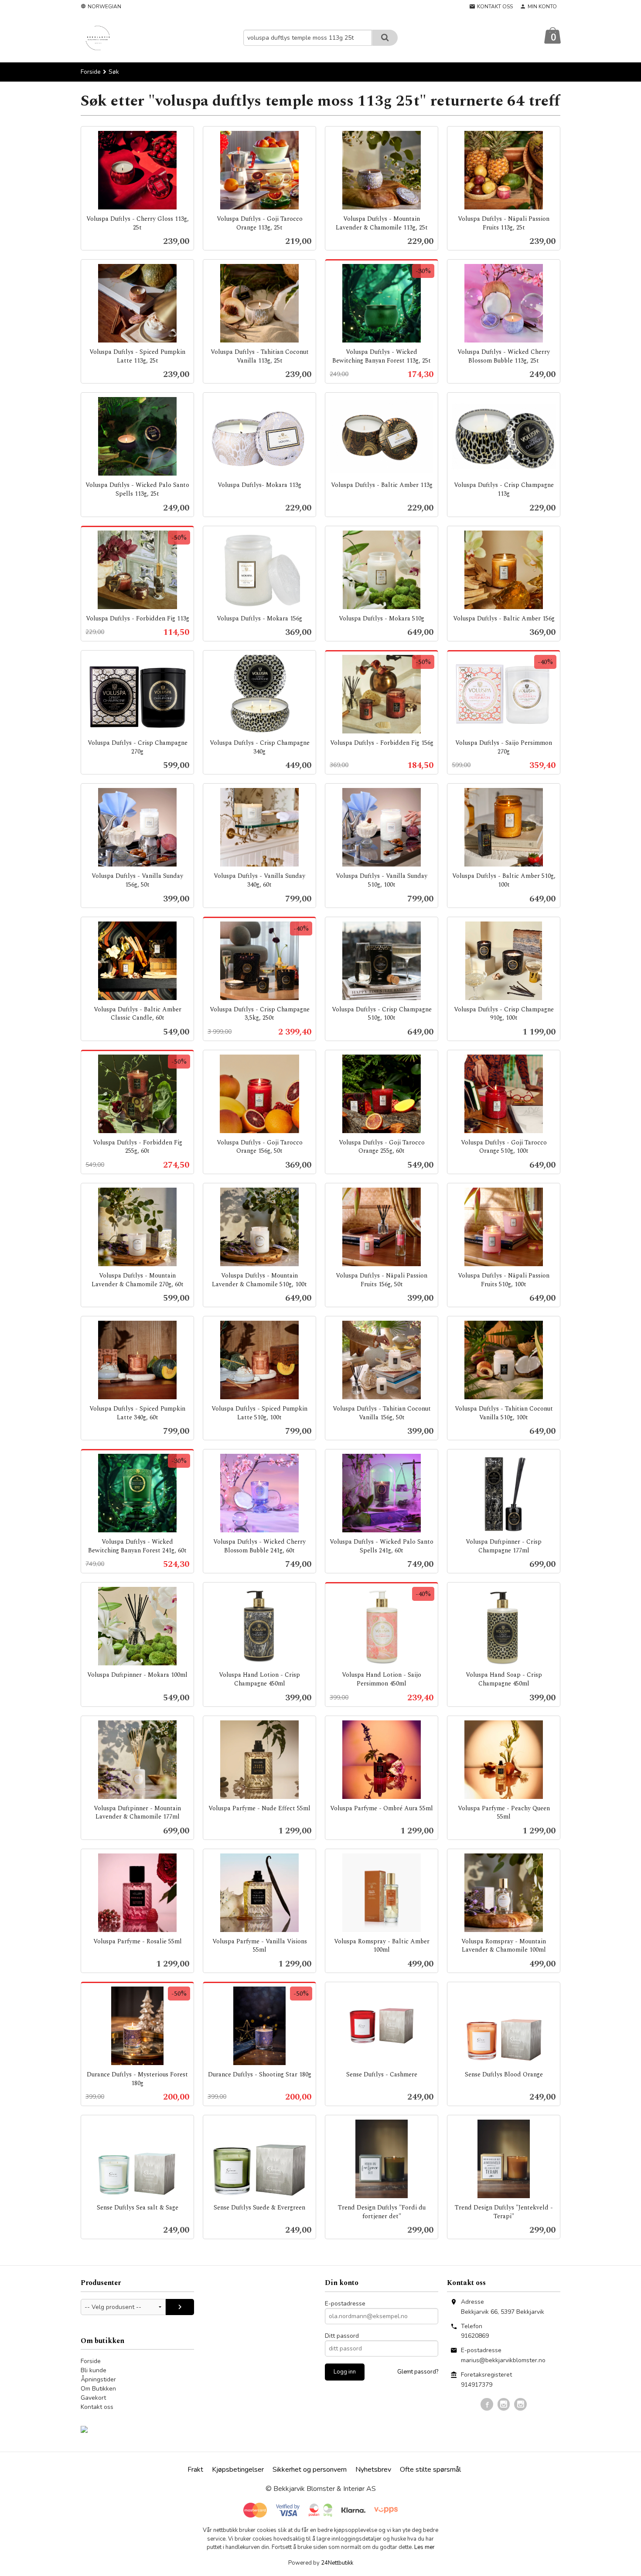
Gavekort (93, 2398)
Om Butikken (98, 2389)
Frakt (195, 2470)
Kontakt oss (97, 2407)
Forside (91, 72)
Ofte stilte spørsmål (430, 2470)
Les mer (424, 2547)
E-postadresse (345, 2304)
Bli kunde (94, 2370)
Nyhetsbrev (373, 2470)
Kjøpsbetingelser (238, 2470)
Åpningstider (98, 2379)
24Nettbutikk (337, 2563)
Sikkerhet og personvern (310, 2470)
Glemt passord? (418, 2372)
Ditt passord (342, 2336)
